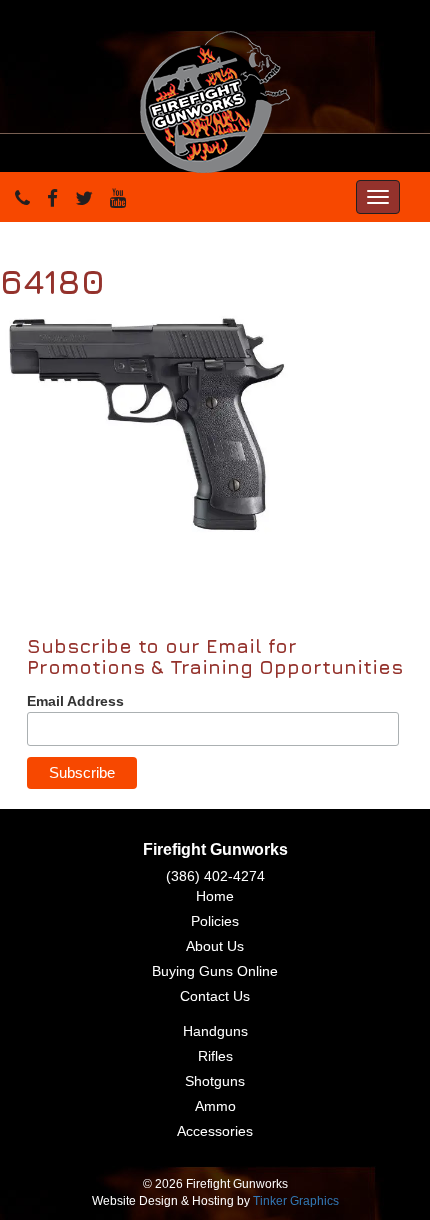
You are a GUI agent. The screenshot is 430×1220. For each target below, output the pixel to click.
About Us (215, 946)
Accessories (215, 1131)
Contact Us (215, 996)
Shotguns (215, 1081)
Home (215, 896)
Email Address (75, 701)
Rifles (215, 1056)
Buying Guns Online (215, 971)
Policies (215, 921)
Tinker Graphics (296, 1201)
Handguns (215, 1031)
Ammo (215, 1106)
